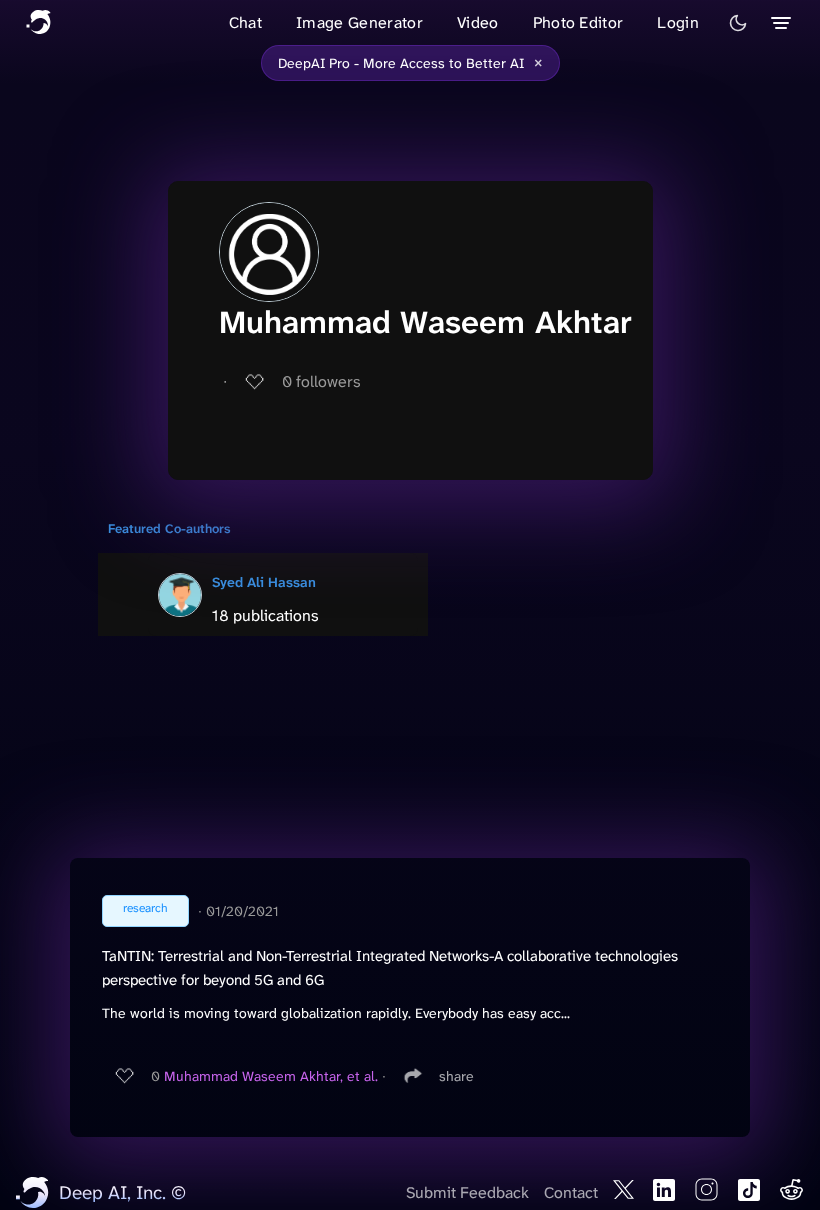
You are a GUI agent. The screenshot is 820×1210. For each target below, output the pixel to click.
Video (478, 22)
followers (321, 381)
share (456, 1076)
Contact (571, 1192)
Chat (245, 22)
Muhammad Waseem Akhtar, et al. (271, 1076)
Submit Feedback (467, 1192)
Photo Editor (578, 22)
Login (678, 22)
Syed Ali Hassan (264, 582)
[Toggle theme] (738, 23)
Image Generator (359, 22)
